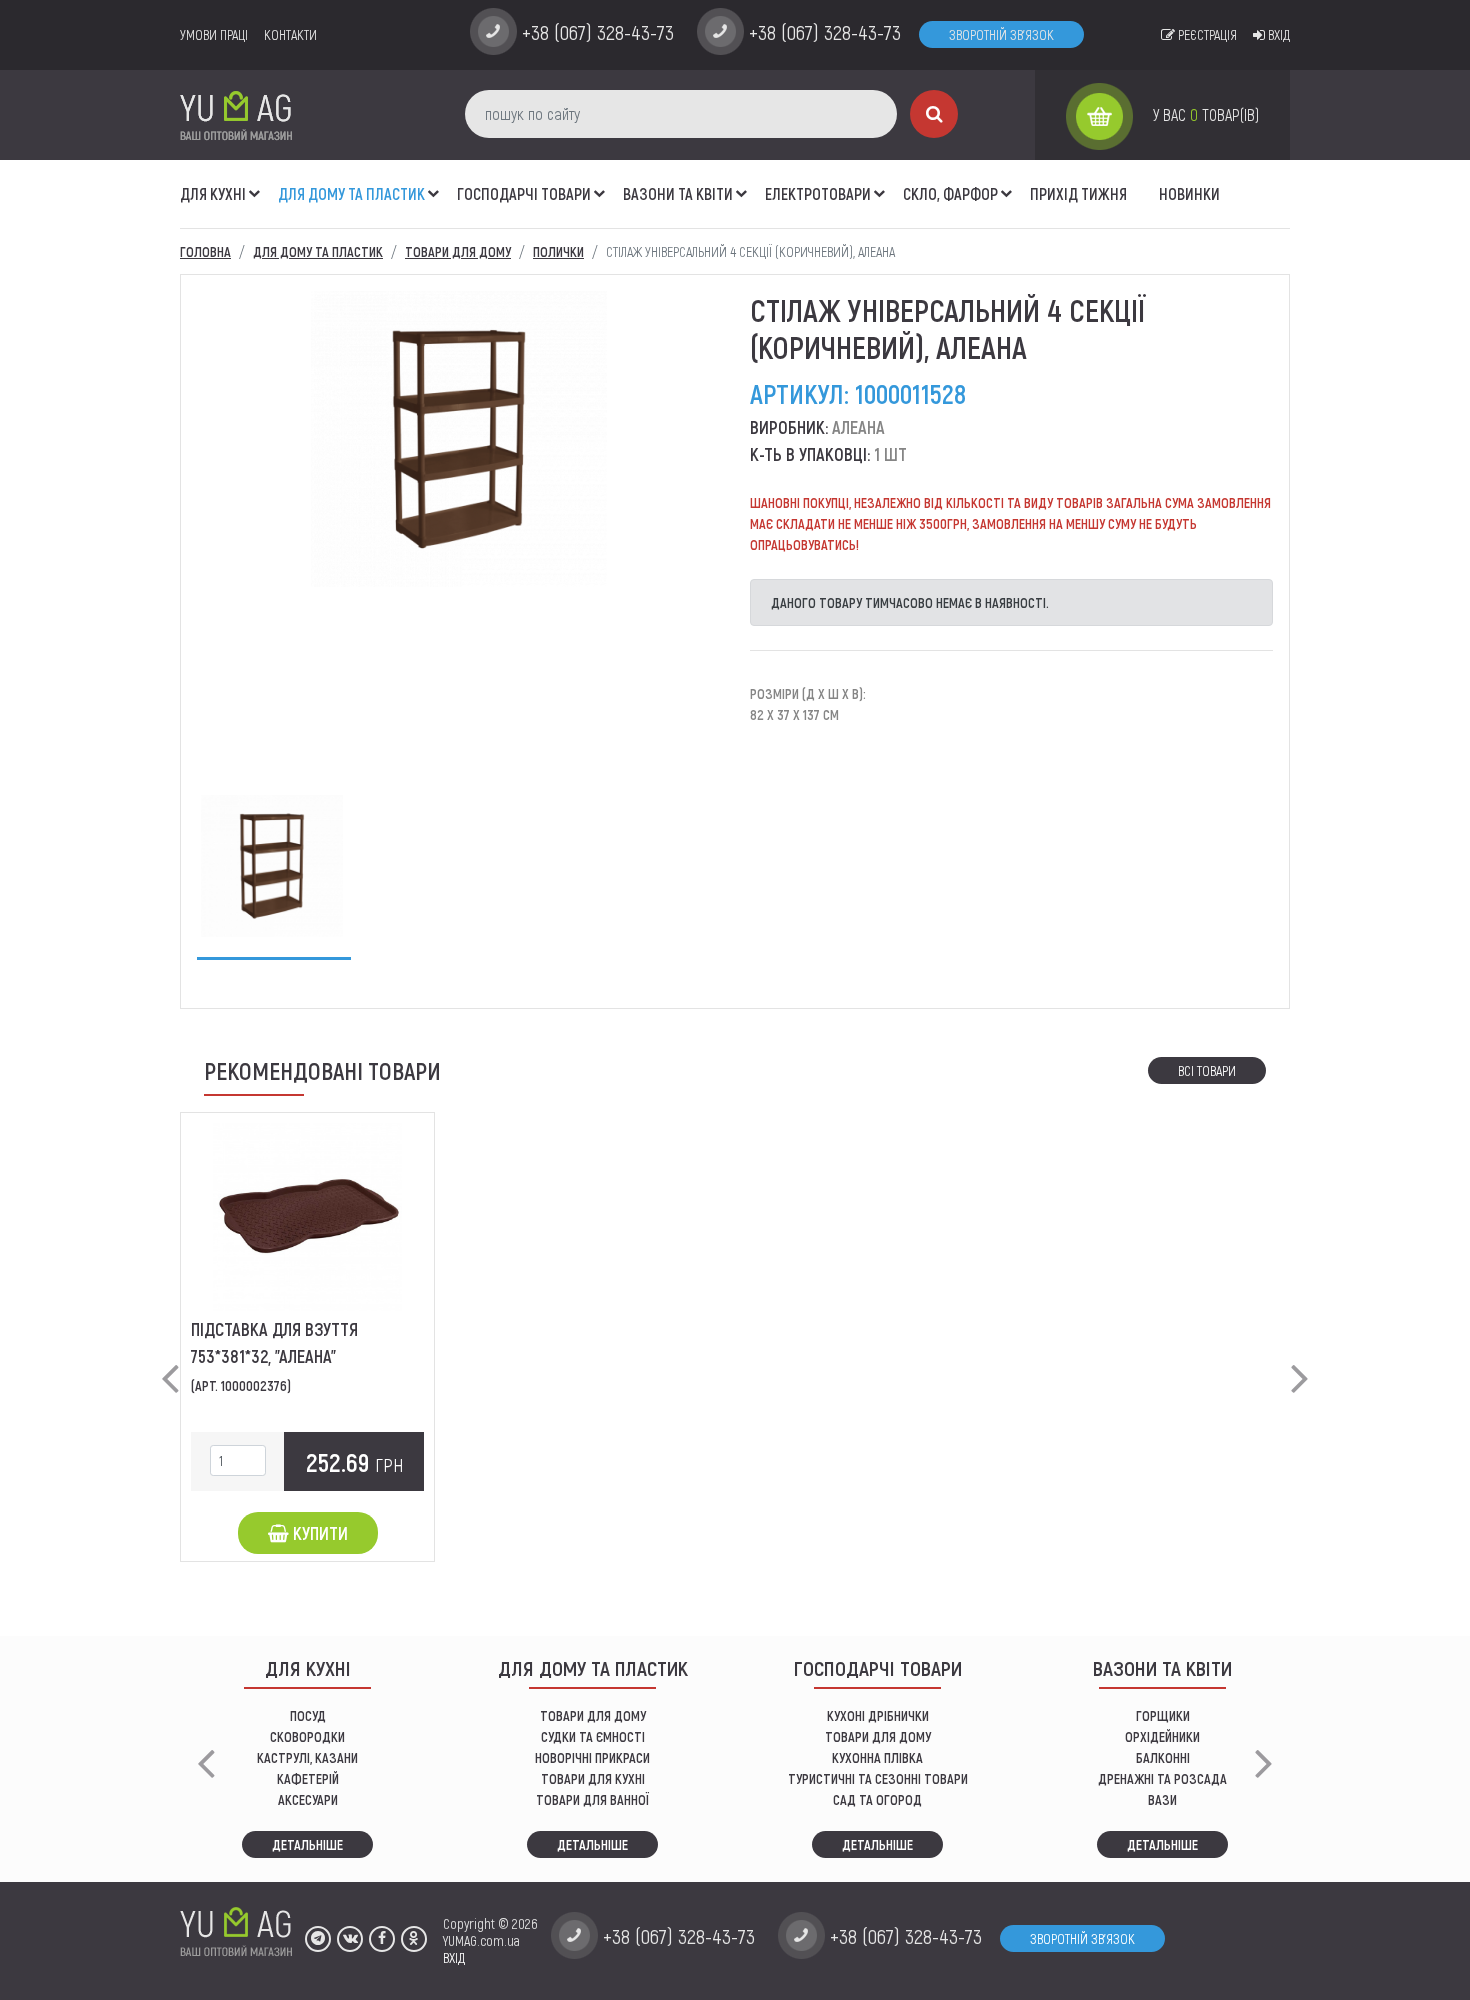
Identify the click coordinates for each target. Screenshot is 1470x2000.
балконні (1163, 1757)
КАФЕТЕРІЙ (308, 1778)
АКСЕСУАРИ (308, 1799)
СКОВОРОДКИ (307, 1736)
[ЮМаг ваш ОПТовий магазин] (236, 114)
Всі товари (1207, 1070)
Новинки (1189, 193)
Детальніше (307, 1844)
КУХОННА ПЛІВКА (877, 1757)
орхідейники (1162, 1736)
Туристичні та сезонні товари (878, 1778)
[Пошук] (934, 114)
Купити (318, 1533)
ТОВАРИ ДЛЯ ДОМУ (593, 1715)
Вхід (1277, 34)
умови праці (214, 34)
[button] (255, 183)
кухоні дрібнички (878, 1715)
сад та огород (877, 1799)
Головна (205, 251)
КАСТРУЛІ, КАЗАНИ (307, 1757)
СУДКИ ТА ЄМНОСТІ (593, 1736)
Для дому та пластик (351, 193)
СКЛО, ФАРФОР (950, 193)
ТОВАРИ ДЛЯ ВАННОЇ (592, 1799)
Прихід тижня (1078, 193)
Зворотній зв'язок (1001, 34)
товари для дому (878, 1736)
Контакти (290, 34)
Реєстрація (1206, 34)
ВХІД (454, 1957)
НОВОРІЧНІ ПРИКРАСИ (592, 1757)
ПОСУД (308, 1715)
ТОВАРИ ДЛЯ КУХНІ (593, 1778)
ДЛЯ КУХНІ (213, 193)
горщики (1163, 1715)
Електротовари (818, 193)
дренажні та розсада (1162, 1778)
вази (1162, 1799)
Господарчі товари (524, 193)
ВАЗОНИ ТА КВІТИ (678, 193)
